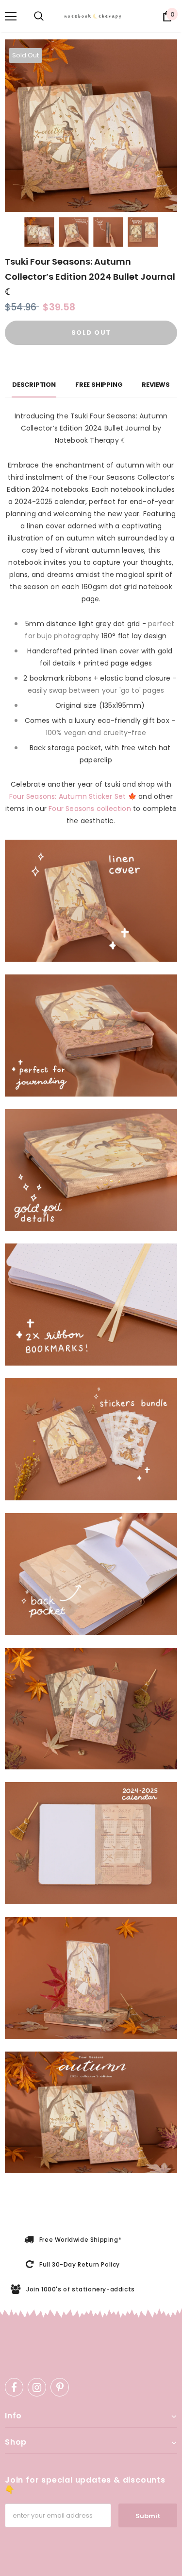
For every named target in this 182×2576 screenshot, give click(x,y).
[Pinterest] (60, 2387)
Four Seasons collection (90, 809)
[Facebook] (14, 2387)
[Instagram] (37, 2387)
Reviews (156, 385)
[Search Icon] (39, 17)
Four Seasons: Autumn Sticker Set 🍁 (73, 796)
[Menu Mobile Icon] (11, 17)
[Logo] (95, 16)
